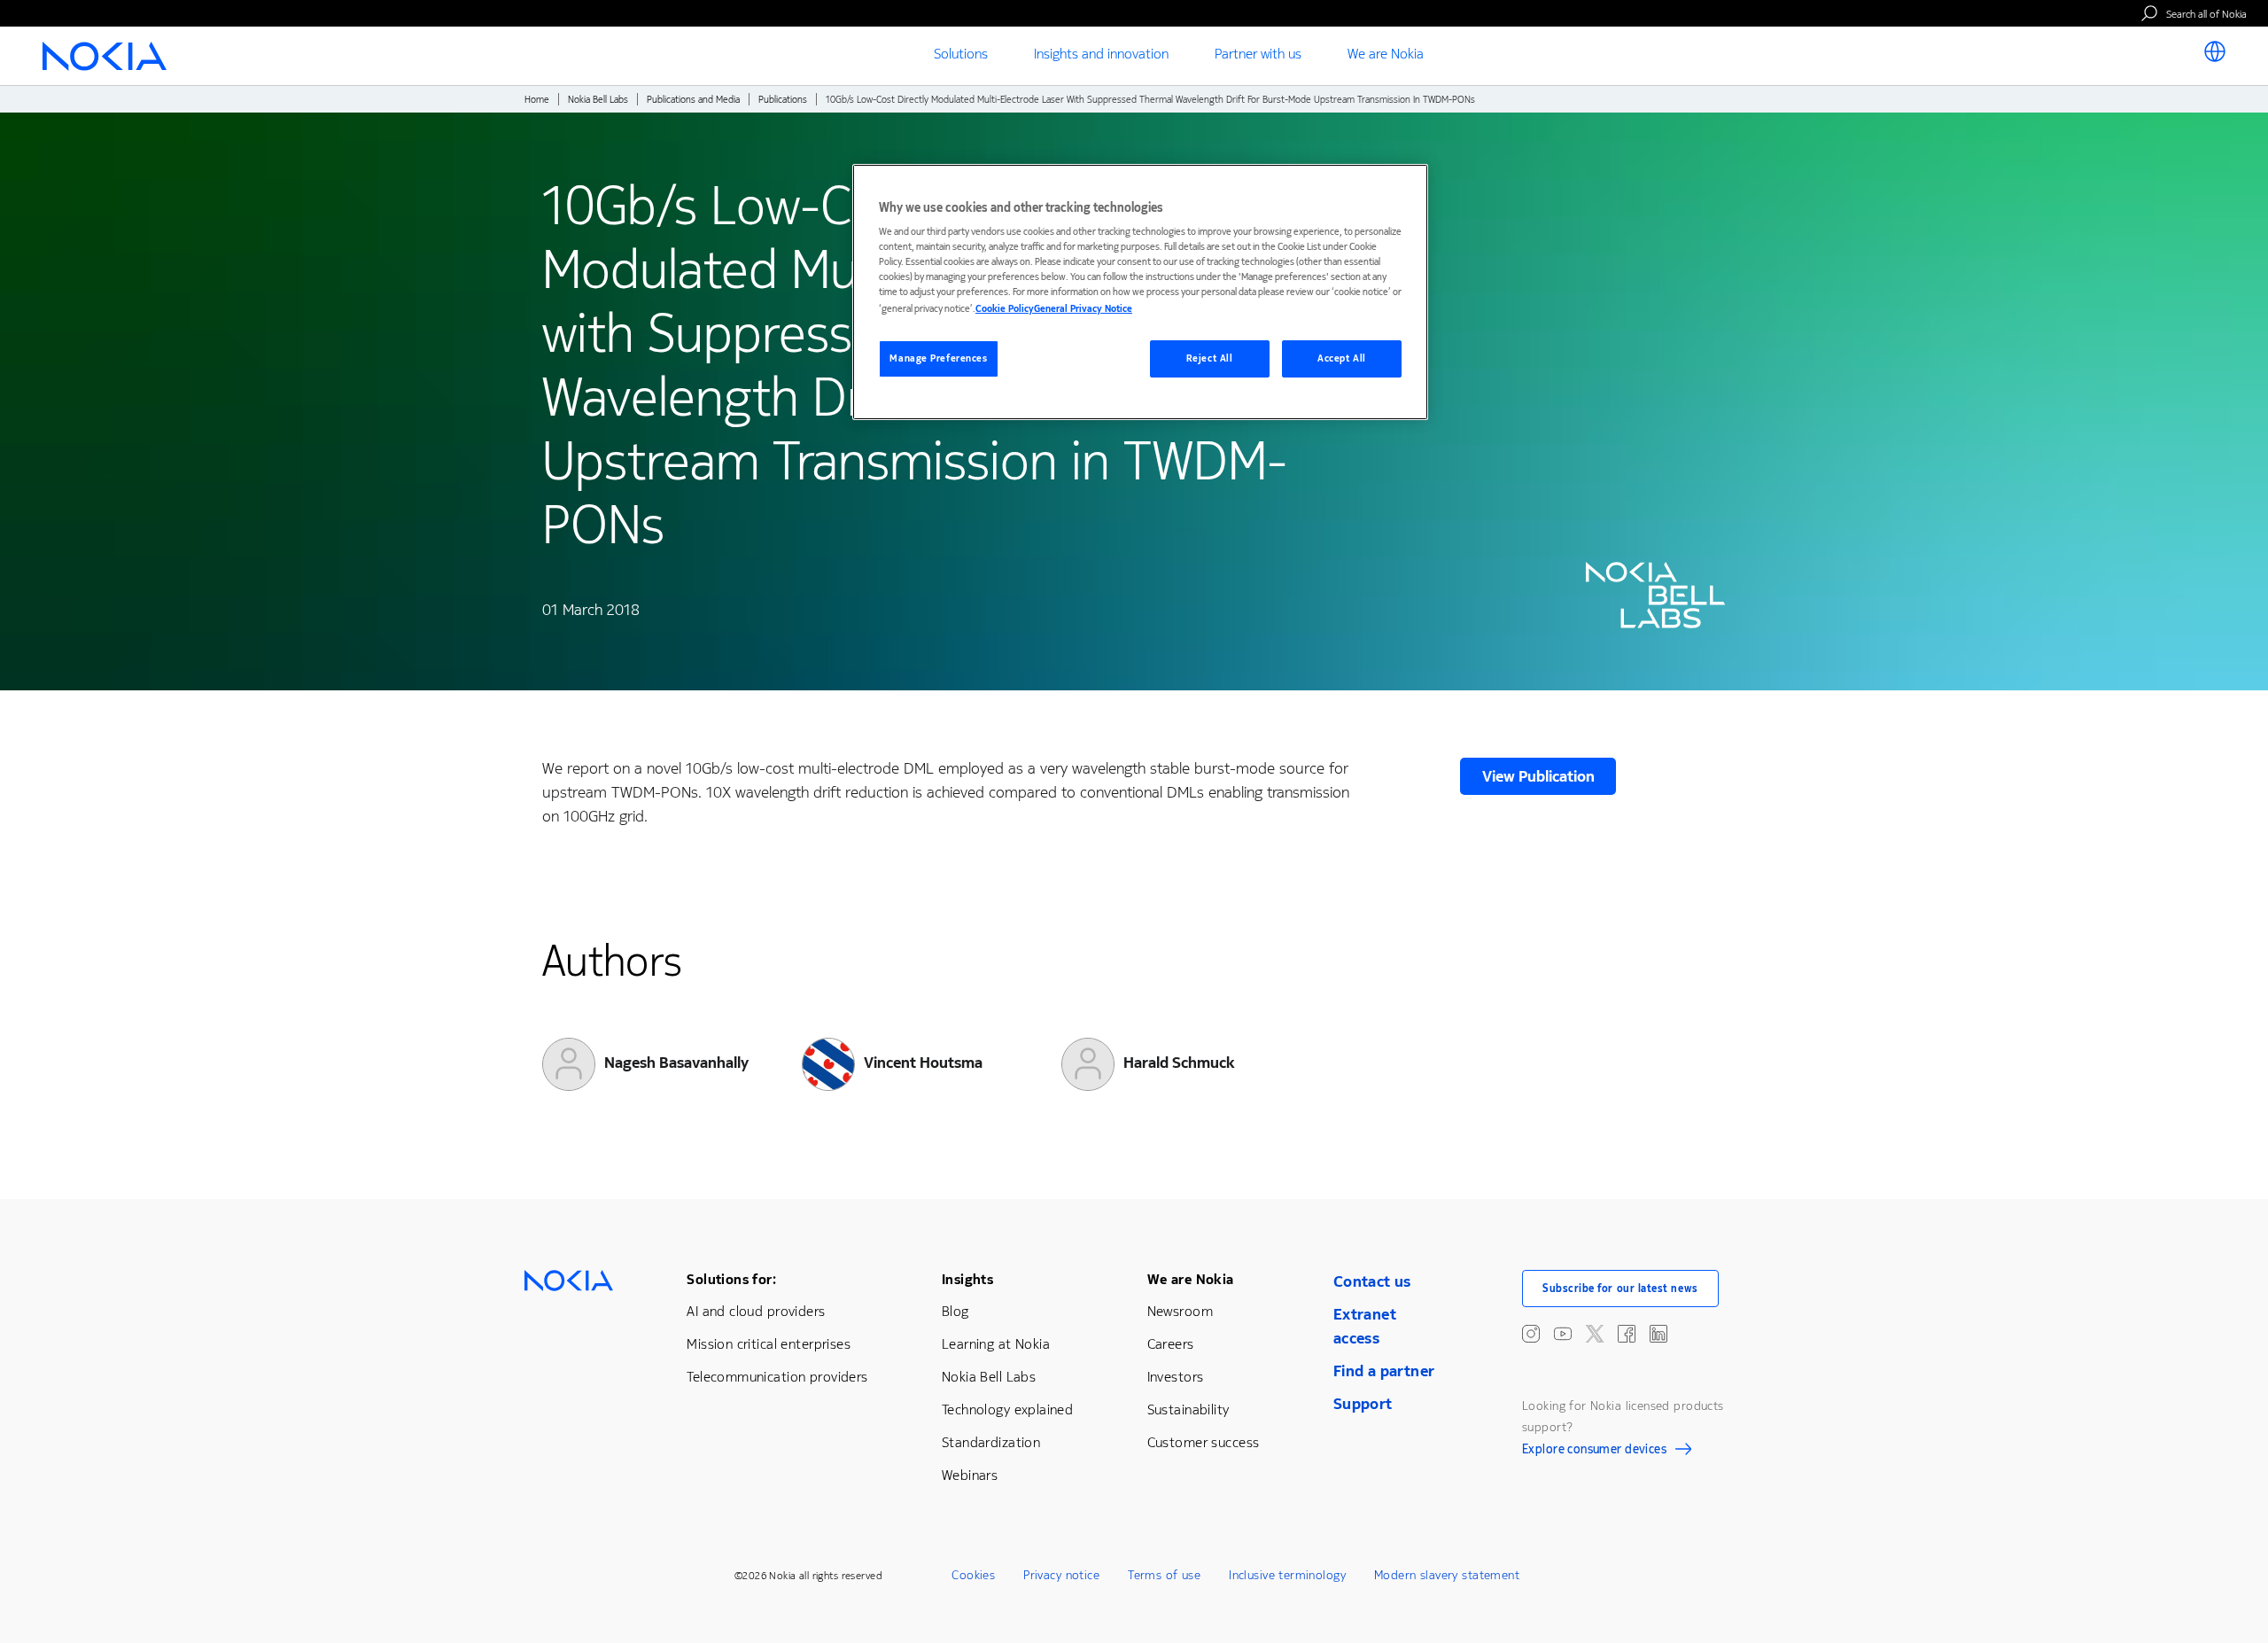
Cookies (973, 1575)
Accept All (1342, 358)
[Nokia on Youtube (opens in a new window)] (1563, 1334)
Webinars (970, 1475)
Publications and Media (693, 100)
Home (537, 100)
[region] (1140, 292)
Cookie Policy (1005, 309)
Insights (967, 1279)
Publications (783, 100)
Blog (955, 1311)
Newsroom (1180, 1311)
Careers (1171, 1344)
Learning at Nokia (996, 1344)
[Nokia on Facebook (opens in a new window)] (1627, 1334)
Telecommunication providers (777, 1377)
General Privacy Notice (1083, 309)
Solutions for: (731, 1279)
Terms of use (1164, 1575)
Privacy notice (1061, 1575)
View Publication (1538, 776)
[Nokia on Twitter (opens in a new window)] (1595, 1334)
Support (1363, 1404)
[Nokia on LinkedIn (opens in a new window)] (1658, 1334)
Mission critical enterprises (769, 1344)
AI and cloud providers (756, 1311)
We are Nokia (1191, 1279)
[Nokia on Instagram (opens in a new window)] (1531, 1334)
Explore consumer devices (1594, 1452)
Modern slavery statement (1447, 1575)
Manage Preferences (938, 358)
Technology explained (1007, 1409)
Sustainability (1188, 1409)
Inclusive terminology (1287, 1575)
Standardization (991, 1442)
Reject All (1210, 358)
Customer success (1204, 1442)
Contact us (1372, 1281)
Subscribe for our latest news (1620, 1289)
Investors (1176, 1377)
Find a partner (1384, 1371)
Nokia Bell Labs (598, 100)
